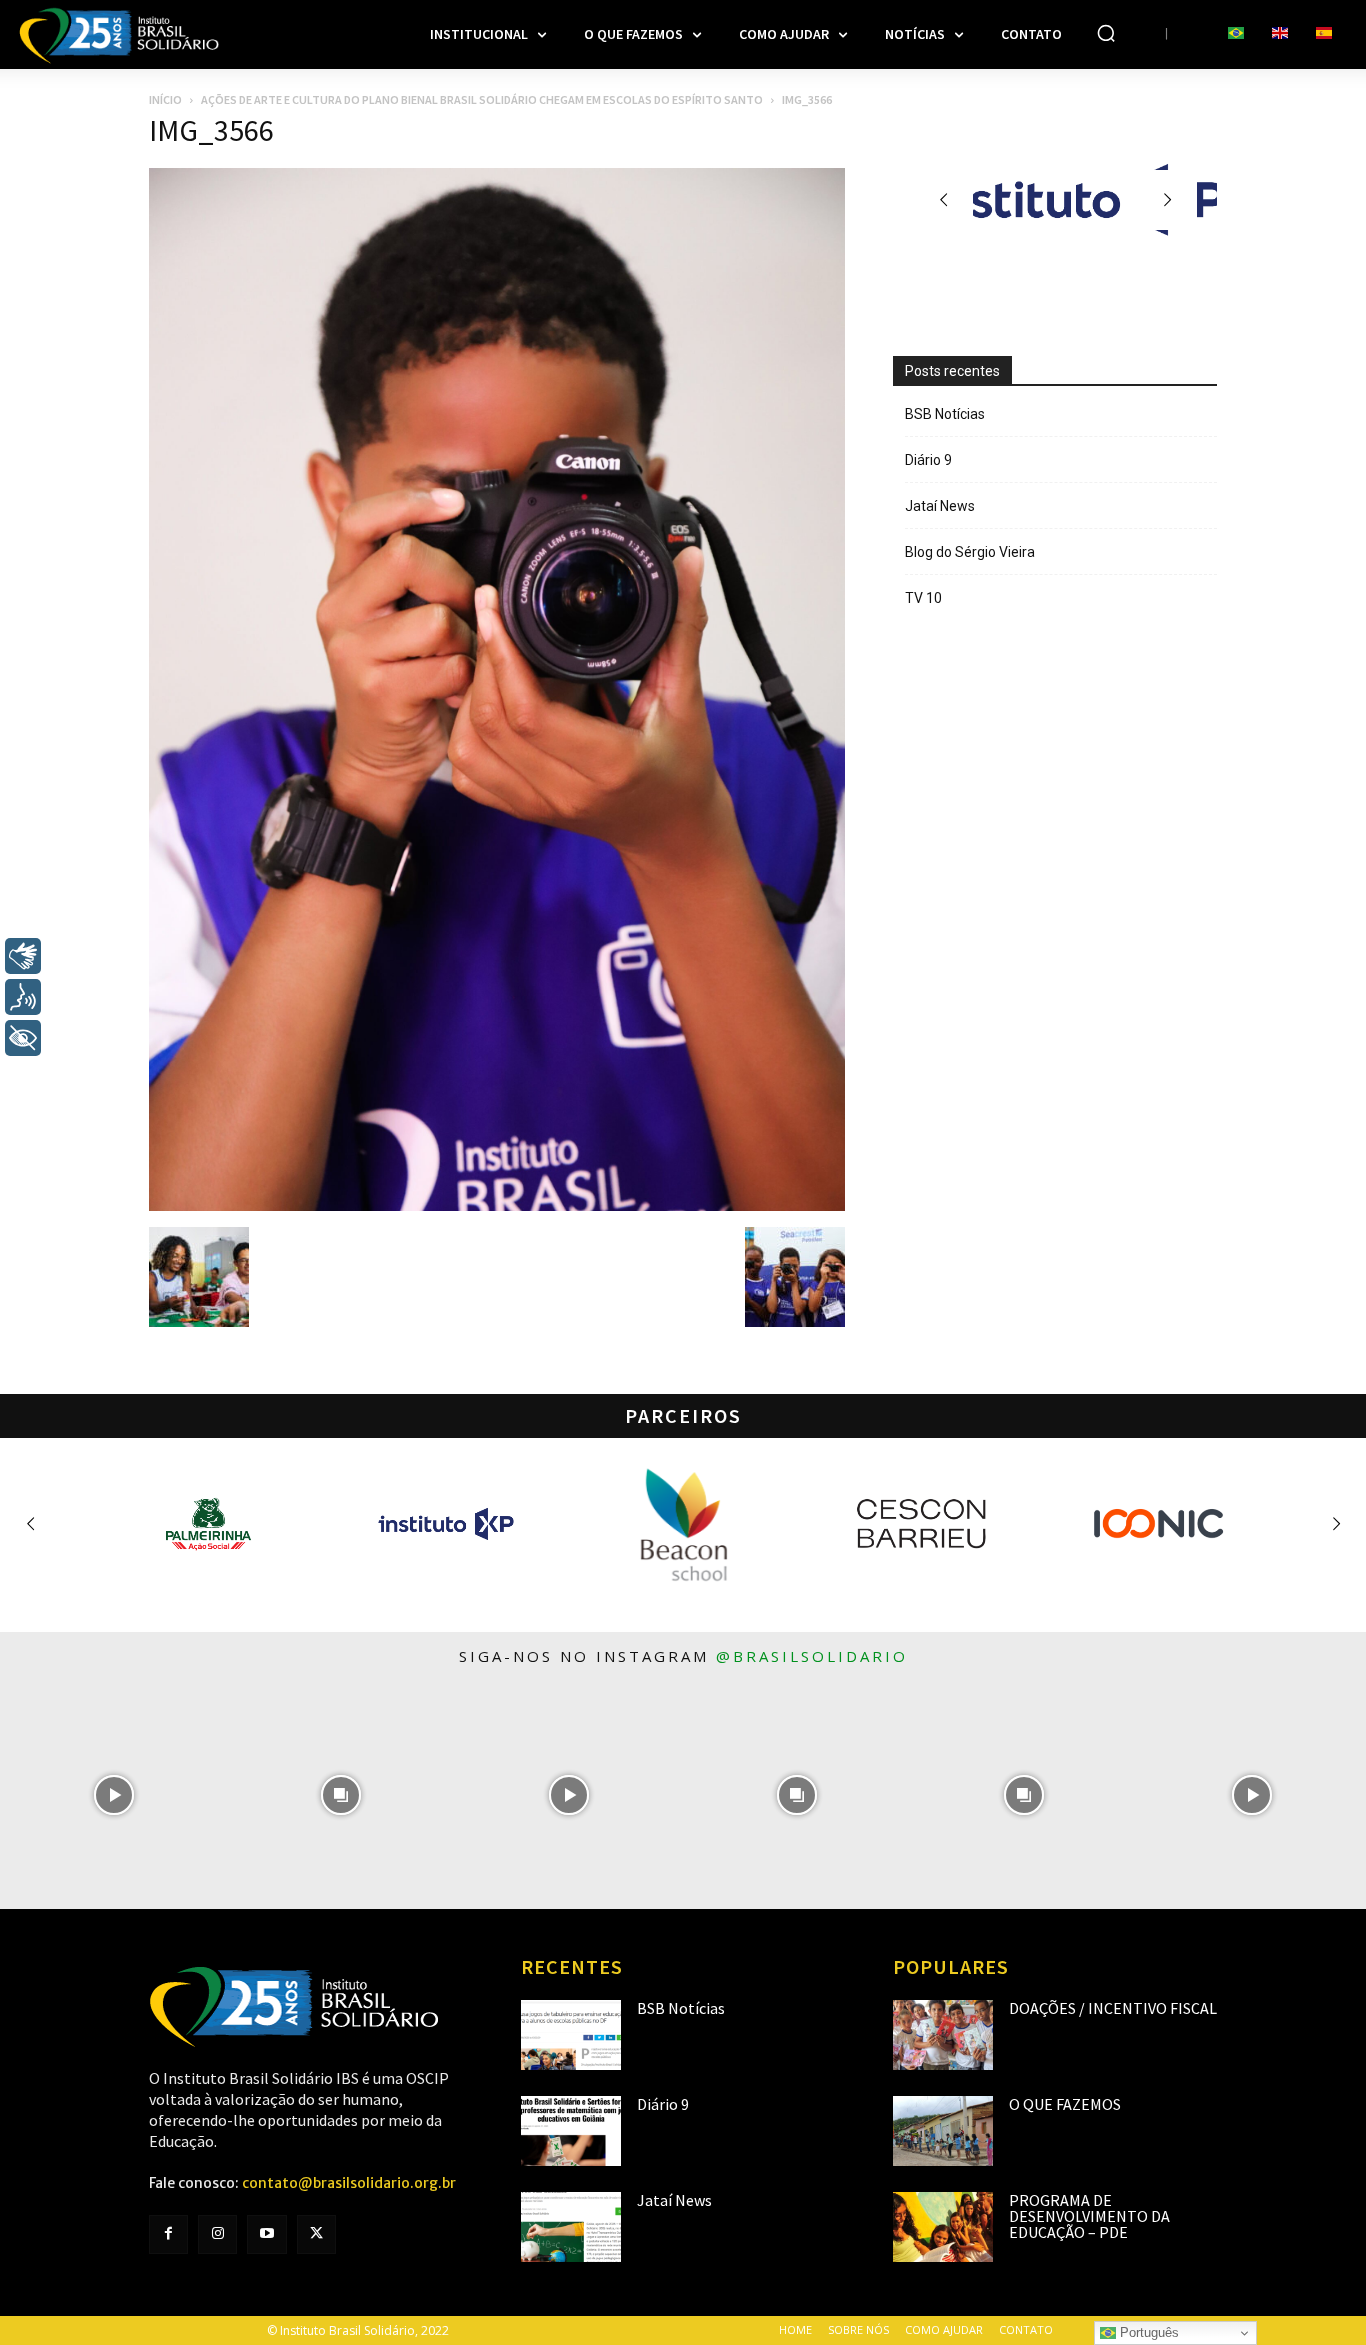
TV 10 (923, 598)
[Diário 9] (571, 2131)
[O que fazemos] (943, 2131)
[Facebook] (168, 2234)
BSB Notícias (945, 414)
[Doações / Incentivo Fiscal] (943, 2035)
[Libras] (23, 956)
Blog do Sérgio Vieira (970, 552)
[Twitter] (316, 2234)
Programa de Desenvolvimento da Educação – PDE (1089, 2216)
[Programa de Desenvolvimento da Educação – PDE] (943, 2227)
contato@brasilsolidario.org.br (349, 2183)
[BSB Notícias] (571, 2035)
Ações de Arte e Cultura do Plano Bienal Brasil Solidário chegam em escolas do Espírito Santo (482, 99)
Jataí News (940, 506)
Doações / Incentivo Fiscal (1113, 2008)
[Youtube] (266, 2234)
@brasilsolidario (812, 1656)
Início (165, 99)
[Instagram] (217, 2234)
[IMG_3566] (497, 1206)
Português (1147, 2332)
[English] (1280, 34)
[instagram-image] (114, 1795)
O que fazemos (1065, 2104)
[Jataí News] (571, 2227)
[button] (1106, 33)
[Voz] (23, 997)
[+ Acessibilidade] (23, 1038)
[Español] (1324, 34)
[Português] (1236, 34)
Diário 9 (928, 460)
